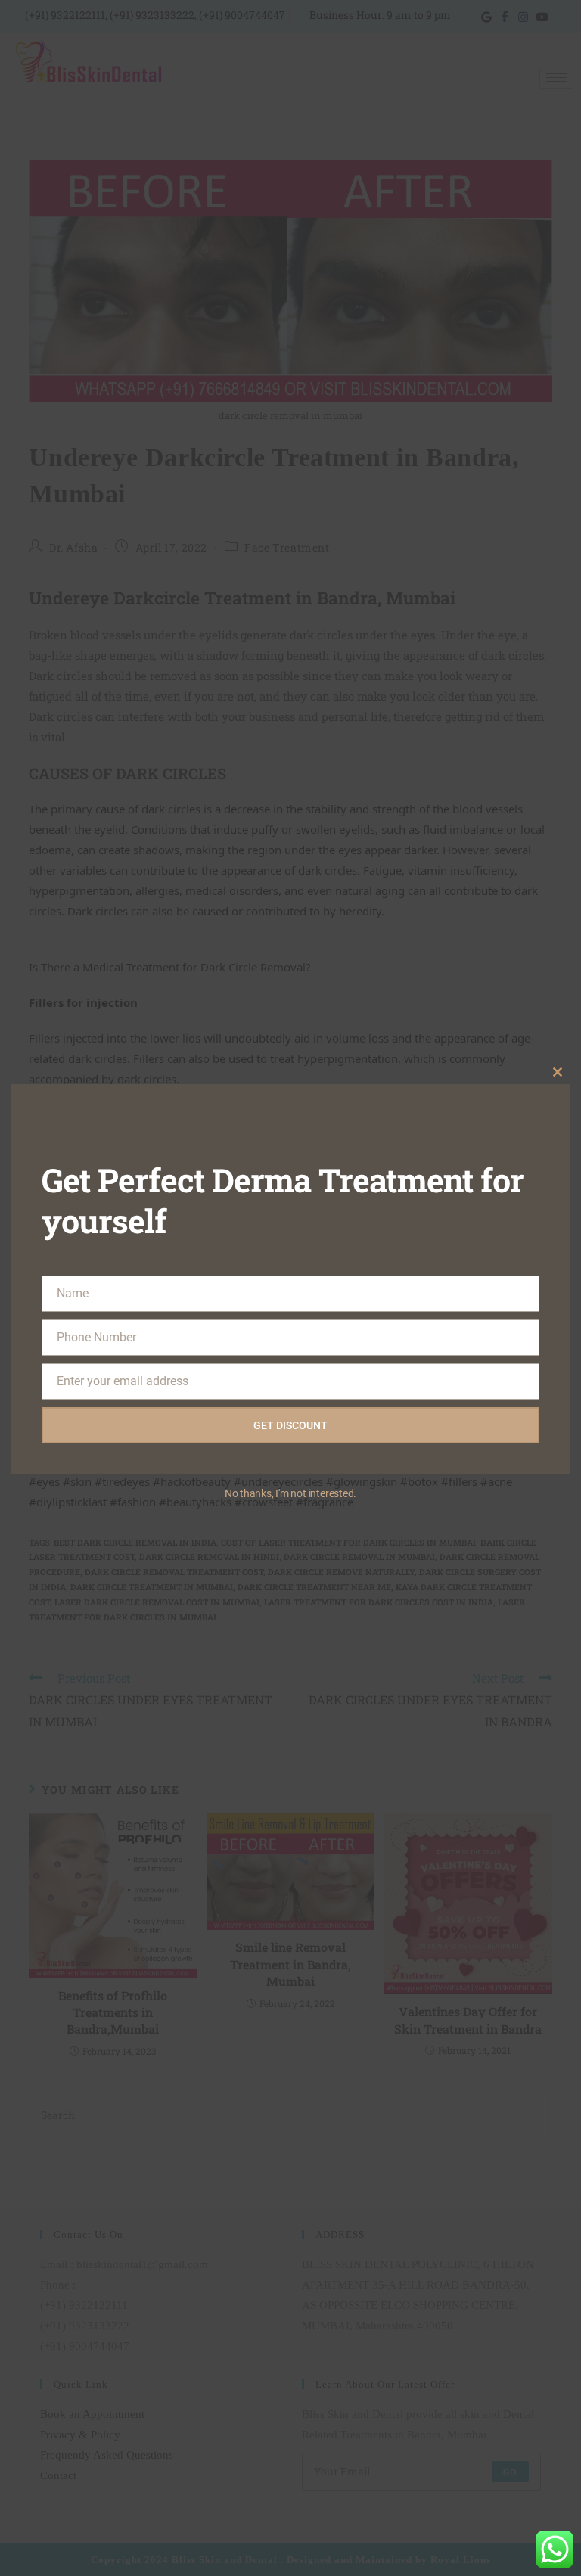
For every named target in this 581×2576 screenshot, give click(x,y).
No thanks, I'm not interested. (290, 1493)
